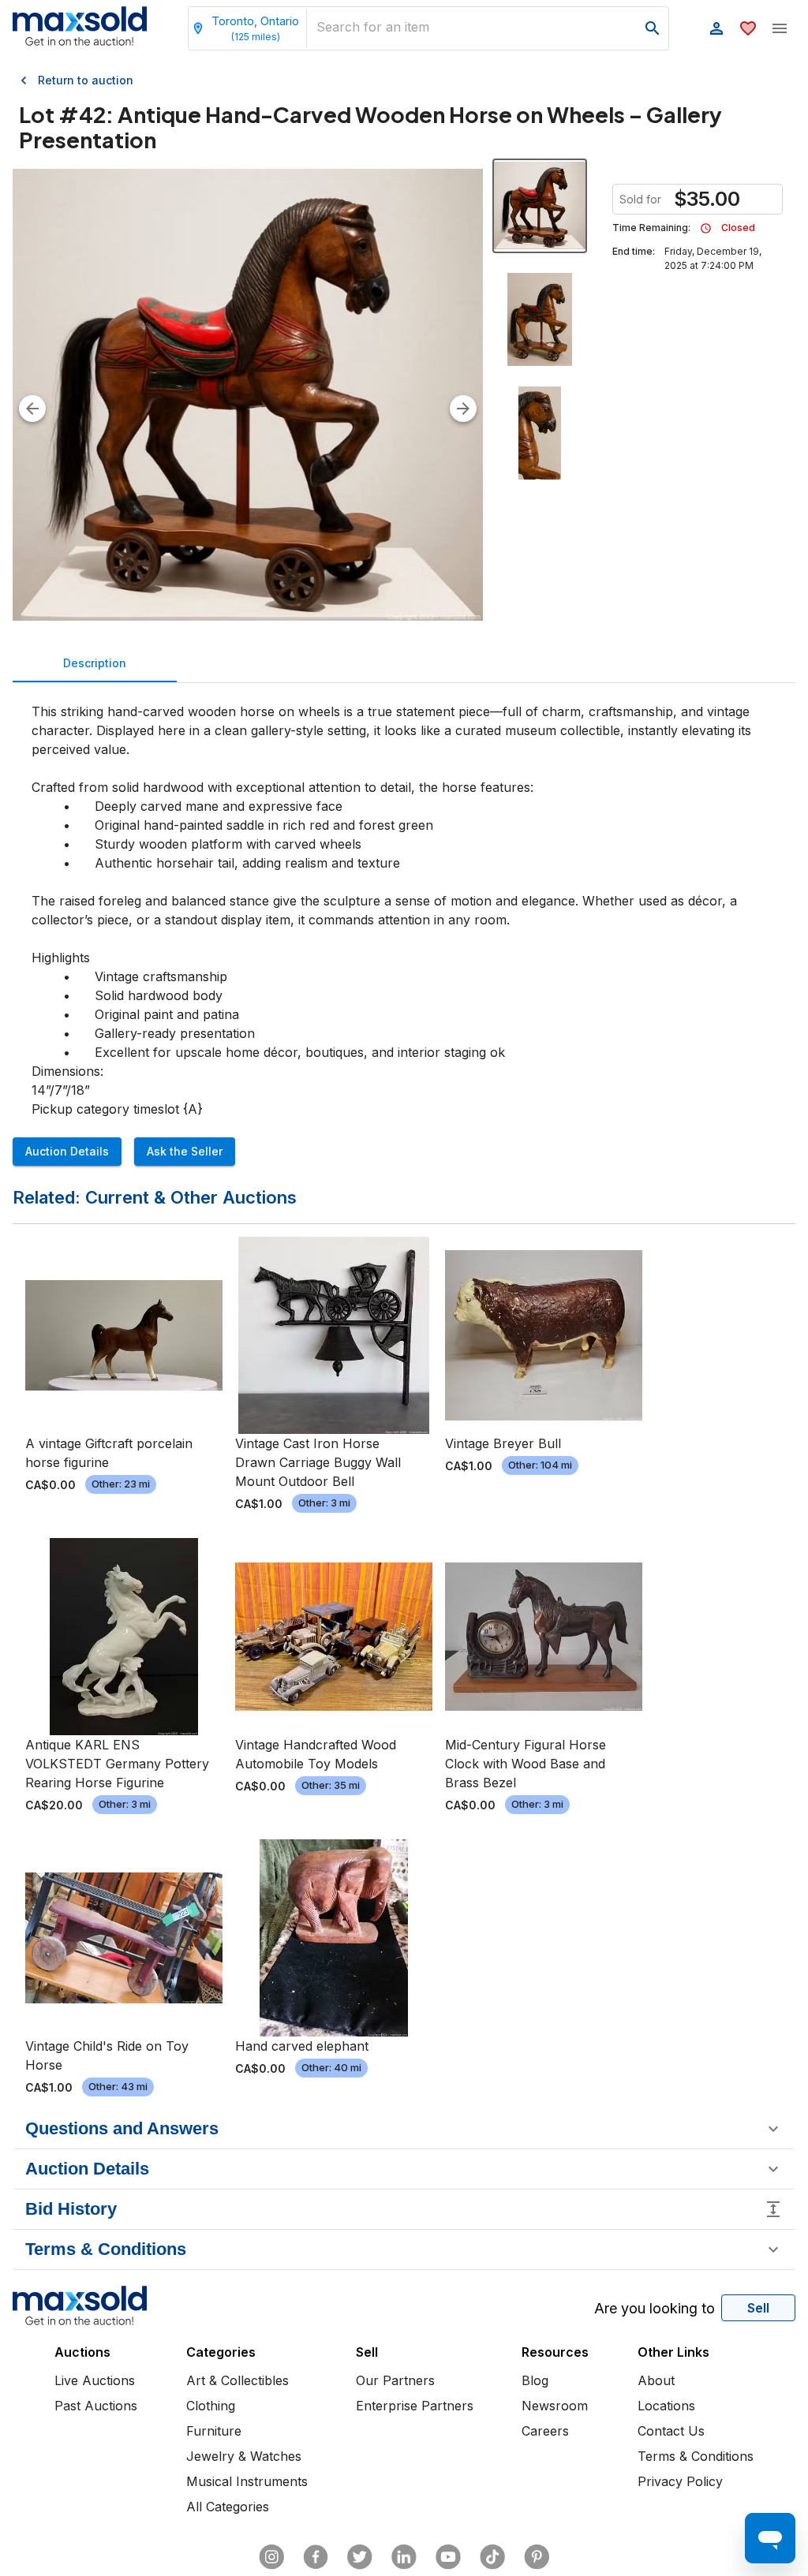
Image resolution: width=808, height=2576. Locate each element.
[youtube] (448, 2557)
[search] (653, 28)
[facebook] (316, 2557)
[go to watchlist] (748, 28)
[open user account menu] (716, 28)
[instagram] (271, 2557)
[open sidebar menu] (780, 28)
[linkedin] (404, 2557)
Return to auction (86, 80)
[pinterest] (537, 2557)
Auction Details (67, 1151)
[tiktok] (492, 2557)
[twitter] (360, 2557)
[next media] (463, 409)
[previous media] (32, 409)
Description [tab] (95, 663)
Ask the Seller (185, 1151)
